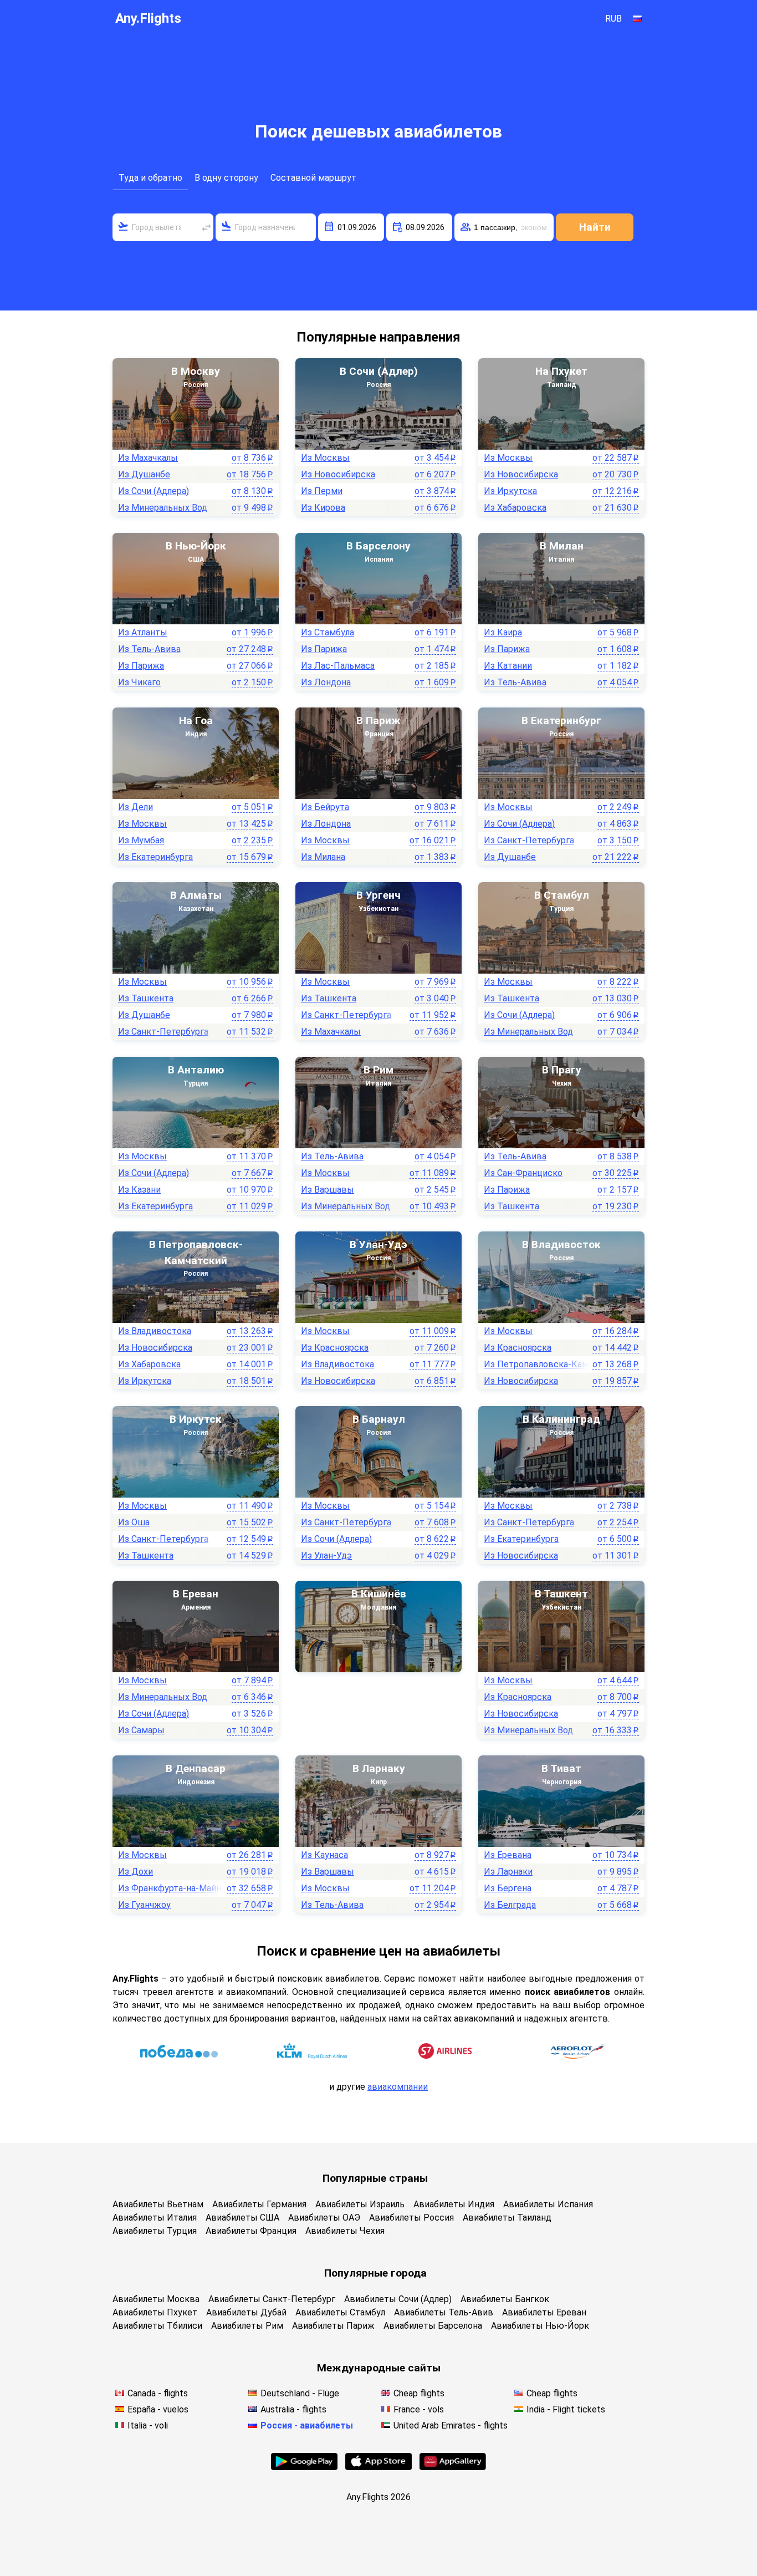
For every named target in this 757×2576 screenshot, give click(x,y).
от (252, 458)
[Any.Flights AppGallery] (453, 2467)
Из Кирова (323, 508)
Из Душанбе (144, 474)
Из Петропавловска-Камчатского (555, 1364)
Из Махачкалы (148, 458)
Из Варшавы (328, 1190)
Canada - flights (158, 2393)
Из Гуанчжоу (144, 1905)
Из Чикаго (139, 682)
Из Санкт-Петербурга (529, 840)
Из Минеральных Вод (163, 508)
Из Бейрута (325, 807)
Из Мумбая (141, 840)
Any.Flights (148, 18)
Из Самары (141, 1730)
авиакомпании (398, 2087)
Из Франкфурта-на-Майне (172, 1888)
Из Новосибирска (338, 474)
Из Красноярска (335, 1348)
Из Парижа (141, 666)
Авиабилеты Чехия (345, 2231)
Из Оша (134, 1522)
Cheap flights (419, 2393)
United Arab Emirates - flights (451, 2425)
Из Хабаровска (515, 508)
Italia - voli (148, 2425)
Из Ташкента (146, 998)
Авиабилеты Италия (155, 2218)
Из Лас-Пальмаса (338, 666)
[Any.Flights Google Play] (304, 2467)
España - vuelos (158, 2409)
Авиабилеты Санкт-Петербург (272, 2299)
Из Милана (323, 857)
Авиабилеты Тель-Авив (444, 2312)
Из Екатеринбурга (155, 857)
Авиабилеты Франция (251, 2231)
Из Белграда (510, 1905)
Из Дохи (135, 1872)
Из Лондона (326, 682)
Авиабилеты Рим (247, 2326)
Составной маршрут (313, 178)
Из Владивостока (155, 1331)
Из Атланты (143, 632)
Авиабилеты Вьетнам (158, 2204)
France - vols (419, 2409)
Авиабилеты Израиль (360, 2204)
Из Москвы (325, 458)
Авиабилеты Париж (333, 2326)
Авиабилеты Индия (454, 2204)
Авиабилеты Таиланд (507, 2218)
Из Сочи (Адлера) (154, 491)
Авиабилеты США (242, 2218)
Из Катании (508, 666)
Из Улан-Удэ (326, 1556)
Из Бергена (508, 1888)
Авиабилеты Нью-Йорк (540, 2326)
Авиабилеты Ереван (544, 2312)
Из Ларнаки (508, 1872)
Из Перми (322, 491)
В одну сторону (226, 178)
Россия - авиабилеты (307, 2425)
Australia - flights (293, 2409)
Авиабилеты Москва (156, 2299)
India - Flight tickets (566, 2409)
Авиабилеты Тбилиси (157, 2326)
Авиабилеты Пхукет (155, 2312)
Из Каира (503, 632)
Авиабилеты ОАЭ (324, 2218)
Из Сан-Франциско (523, 1173)
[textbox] (163, 227)
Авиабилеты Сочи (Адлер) (398, 2299)
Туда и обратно (150, 178)
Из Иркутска (510, 491)
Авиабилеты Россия (411, 2218)
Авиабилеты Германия (259, 2204)
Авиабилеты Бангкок (505, 2299)
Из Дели (135, 807)
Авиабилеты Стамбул (340, 2312)
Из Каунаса (324, 1855)
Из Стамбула (328, 632)
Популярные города (375, 2273)
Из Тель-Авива (149, 649)
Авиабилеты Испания (548, 2204)
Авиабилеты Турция (155, 2231)
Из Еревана (508, 1855)
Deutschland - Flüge (300, 2393)
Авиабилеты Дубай (246, 2312)
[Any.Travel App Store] (378, 2467)
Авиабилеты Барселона (433, 2326)
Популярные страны (375, 2178)
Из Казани (139, 1190)
